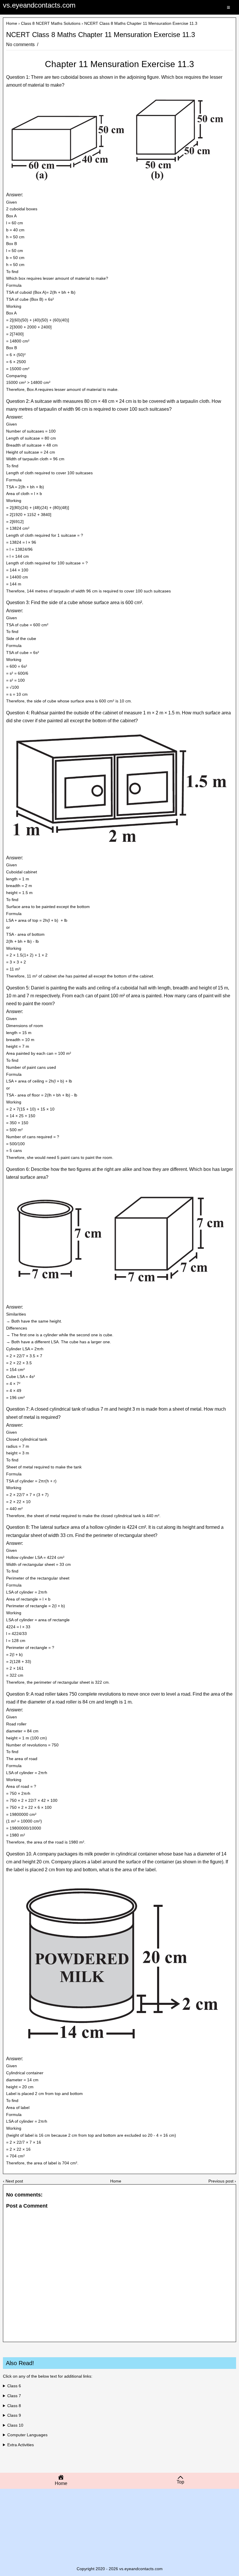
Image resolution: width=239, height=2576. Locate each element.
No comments (21, 44)
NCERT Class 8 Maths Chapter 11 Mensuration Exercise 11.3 (101, 35)
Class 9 (14, 2415)
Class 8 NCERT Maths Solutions (51, 23)
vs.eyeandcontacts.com (39, 5)
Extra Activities (21, 2445)
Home (12, 23)
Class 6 (14, 2386)
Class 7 (14, 2396)
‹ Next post (13, 2181)
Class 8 (14, 2406)
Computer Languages (27, 2435)
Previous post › (222, 2181)
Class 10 (15, 2425)
